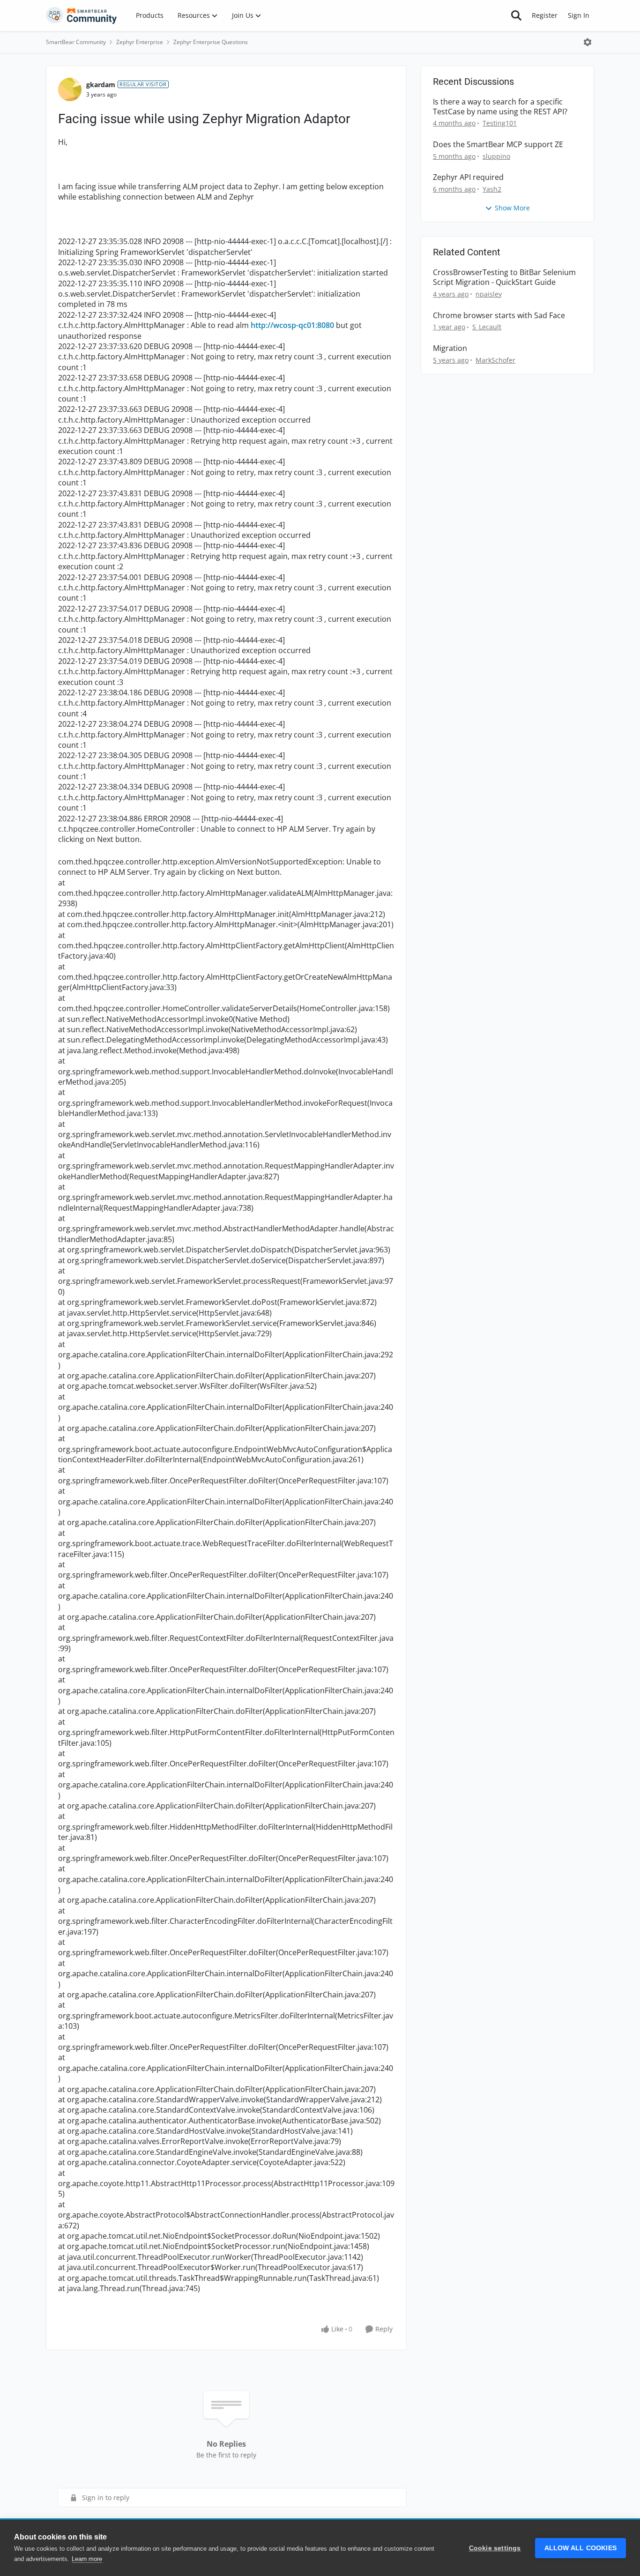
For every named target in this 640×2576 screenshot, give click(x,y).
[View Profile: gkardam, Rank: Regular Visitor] (70, 89)
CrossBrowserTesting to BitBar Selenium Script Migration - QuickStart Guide (504, 277)
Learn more (87, 2559)
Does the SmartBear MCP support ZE (498, 145)
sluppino (496, 156)
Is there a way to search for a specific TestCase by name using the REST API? (500, 107)
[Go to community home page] (82, 15)
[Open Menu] (588, 42)
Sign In (579, 15)
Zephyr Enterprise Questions (211, 42)
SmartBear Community (76, 42)
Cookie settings (495, 2548)
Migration (450, 348)
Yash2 (492, 189)
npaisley (489, 294)
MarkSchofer (495, 360)
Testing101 (500, 123)
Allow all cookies (580, 2548)
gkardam (101, 85)
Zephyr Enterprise (140, 42)
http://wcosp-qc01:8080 (292, 325)
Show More (512, 208)
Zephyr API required (468, 177)
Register (545, 15)
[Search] (516, 15)
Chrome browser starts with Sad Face (499, 316)
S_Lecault (487, 327)
